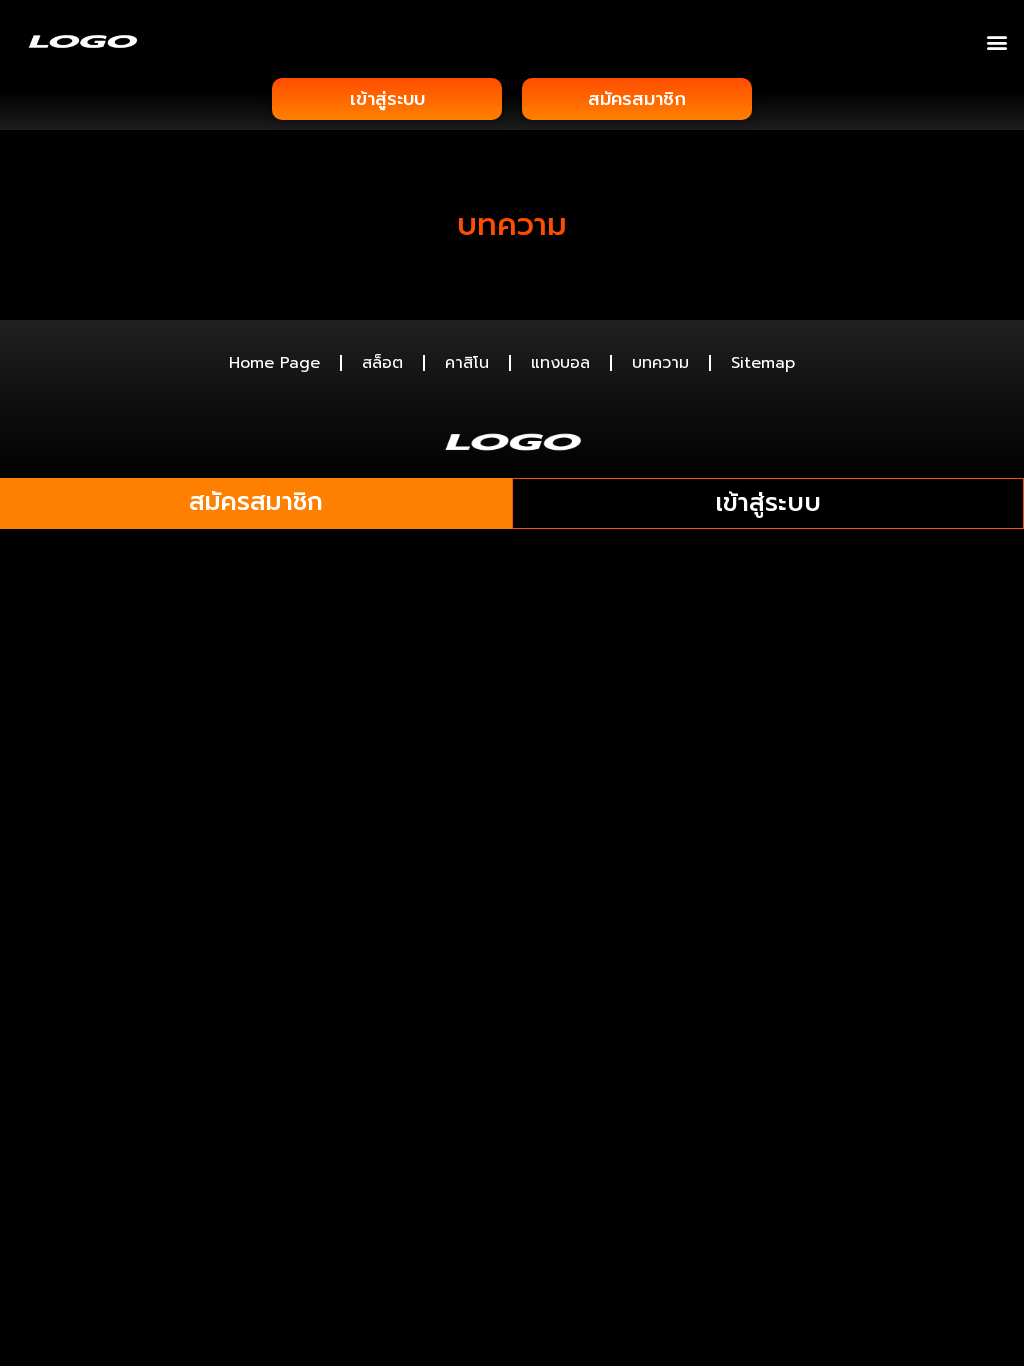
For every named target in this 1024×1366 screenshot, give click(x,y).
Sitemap (763, 363)
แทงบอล (560, 363)
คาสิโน (467, 363)
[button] (997, 41)
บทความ (660, 363)
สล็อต (382, 363)
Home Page (274, 363)
